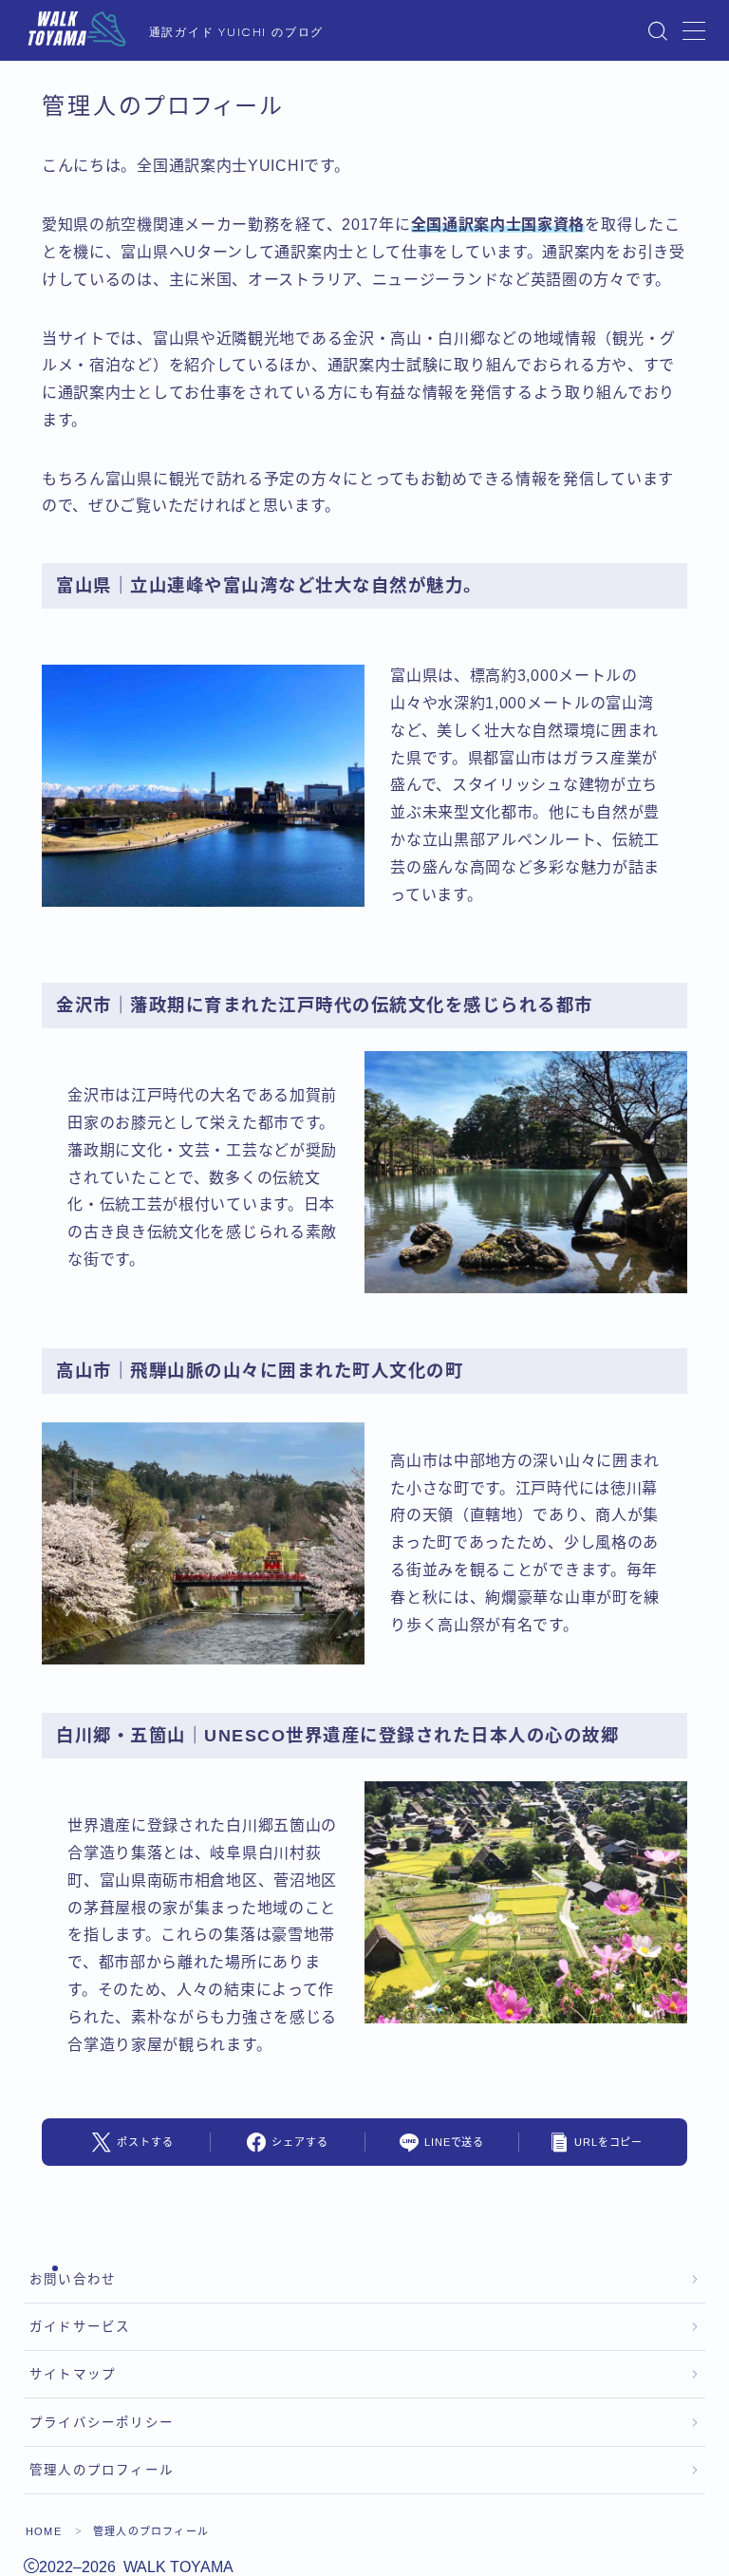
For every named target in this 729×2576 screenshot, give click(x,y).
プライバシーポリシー (102, 2423)
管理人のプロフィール (102, 2470)
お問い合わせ (73, 2279)
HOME (44, 2531)
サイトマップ (73, 2374)
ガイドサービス (80, 2327)
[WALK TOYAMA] (77, 31)
